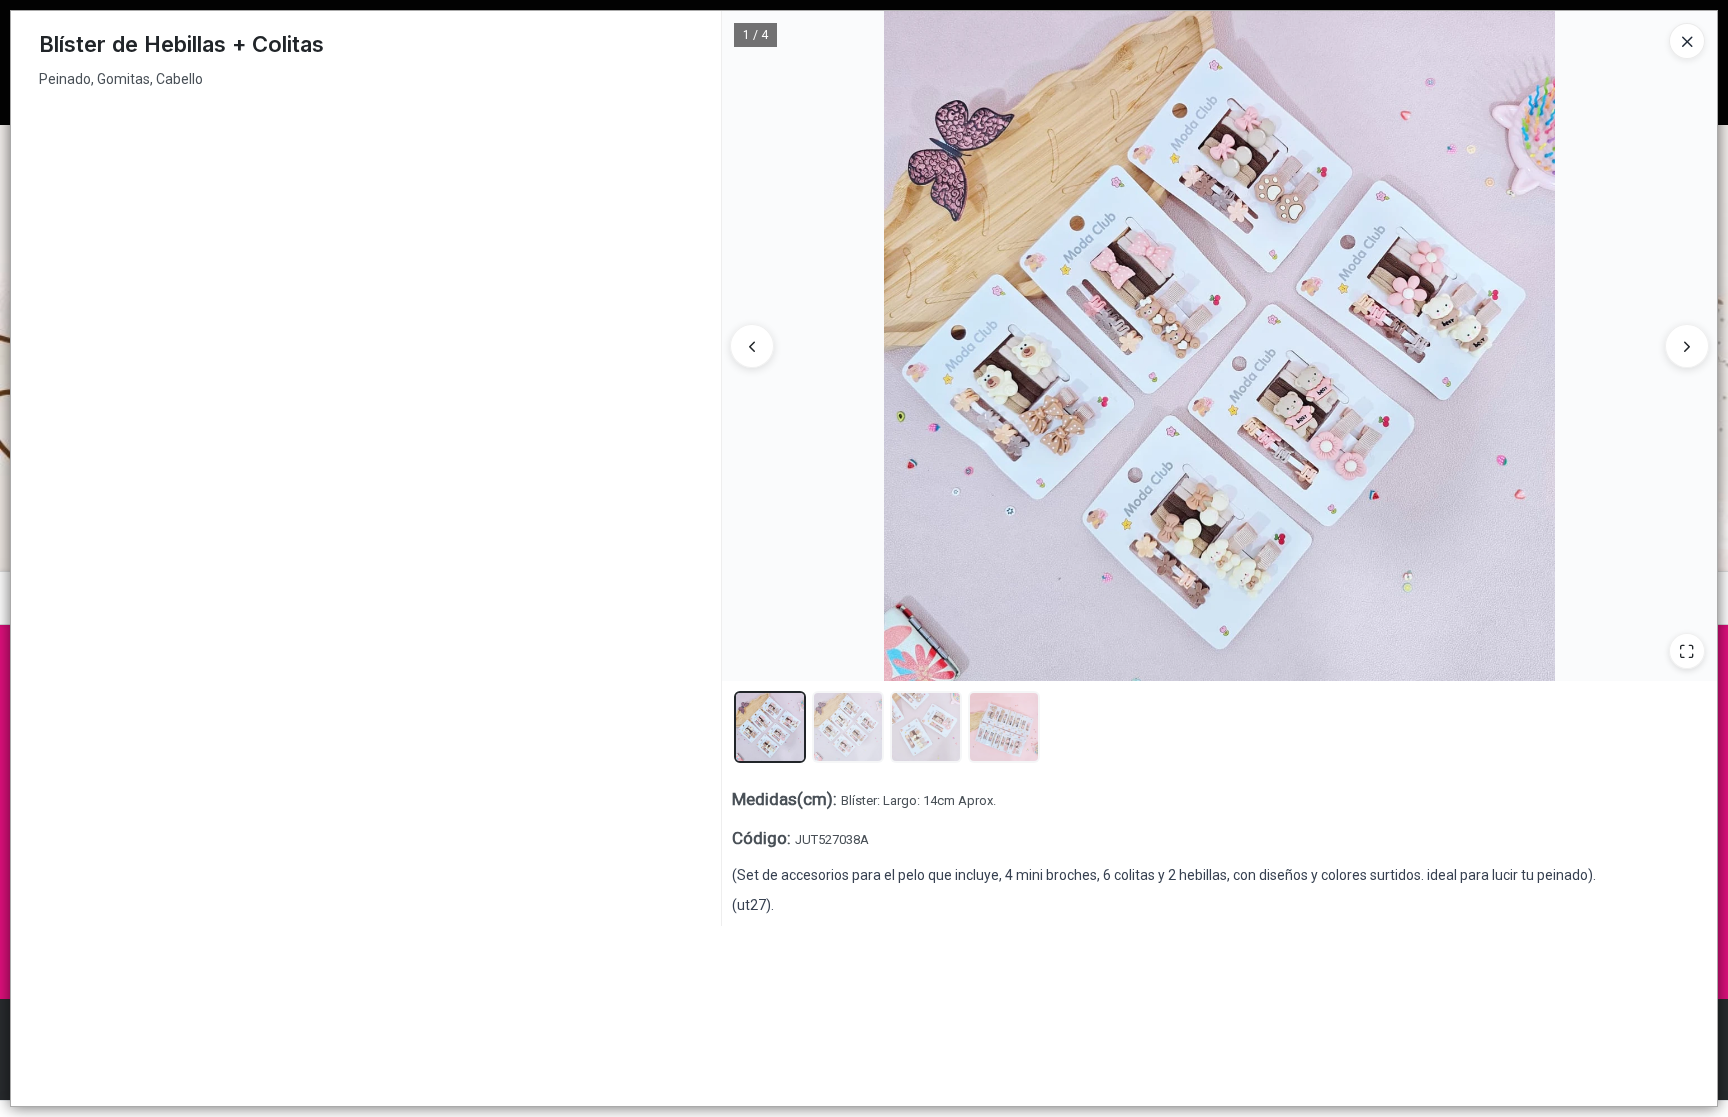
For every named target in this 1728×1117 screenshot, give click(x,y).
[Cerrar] (1687, 41)
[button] (770, 727)
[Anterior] (752, 346)
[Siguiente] (1687, 346)
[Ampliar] (1687, 651)
